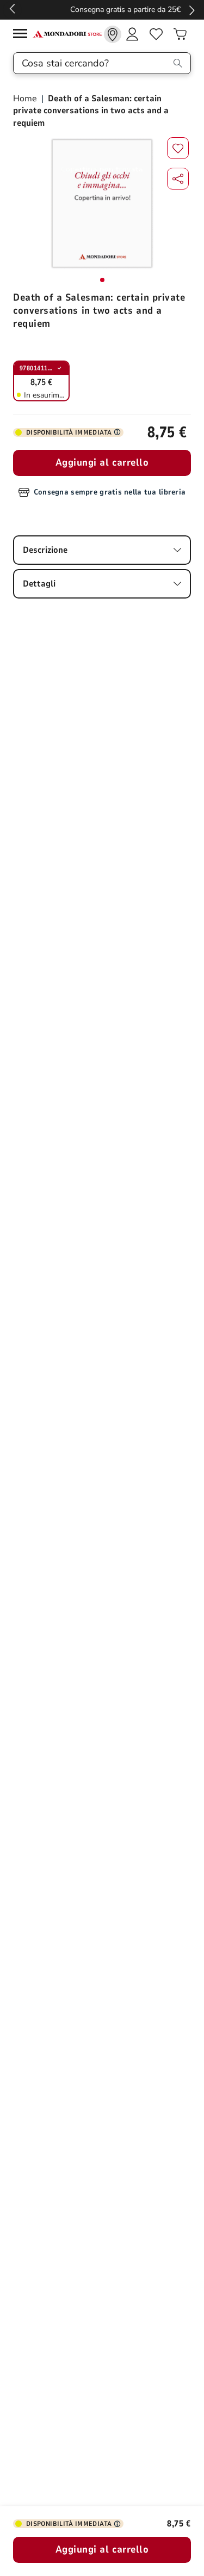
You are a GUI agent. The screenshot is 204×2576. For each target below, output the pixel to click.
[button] (178, 179)
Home (26, 99)
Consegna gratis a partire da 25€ (102, 10)
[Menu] (23, 35)
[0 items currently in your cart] (180, 34)
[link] (113, 34)
